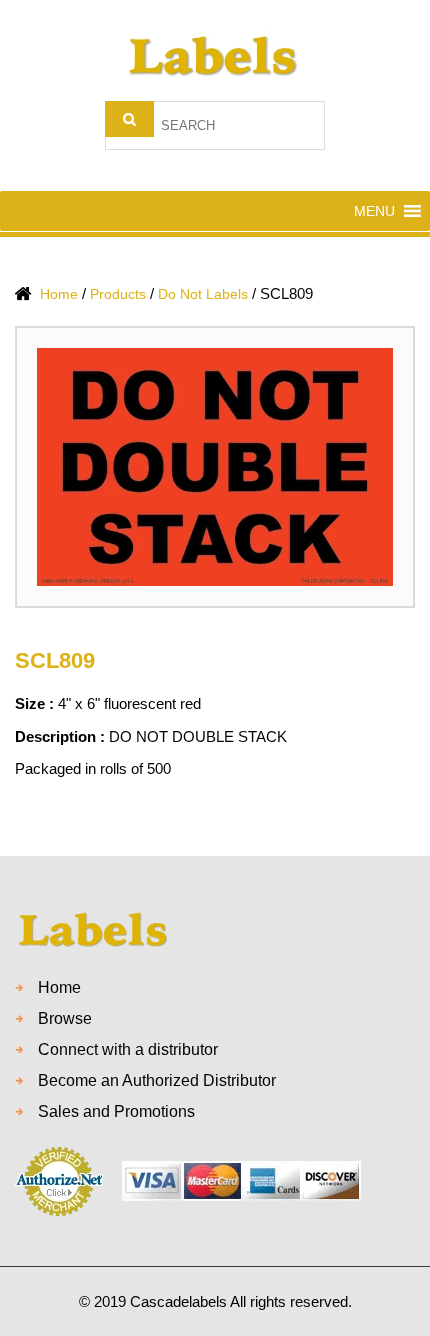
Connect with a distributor (128, 1049)
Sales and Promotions (116, 1111)
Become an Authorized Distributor (157, 1080)
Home (59, 987)
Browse (65, 1018)
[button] (374, 211)
